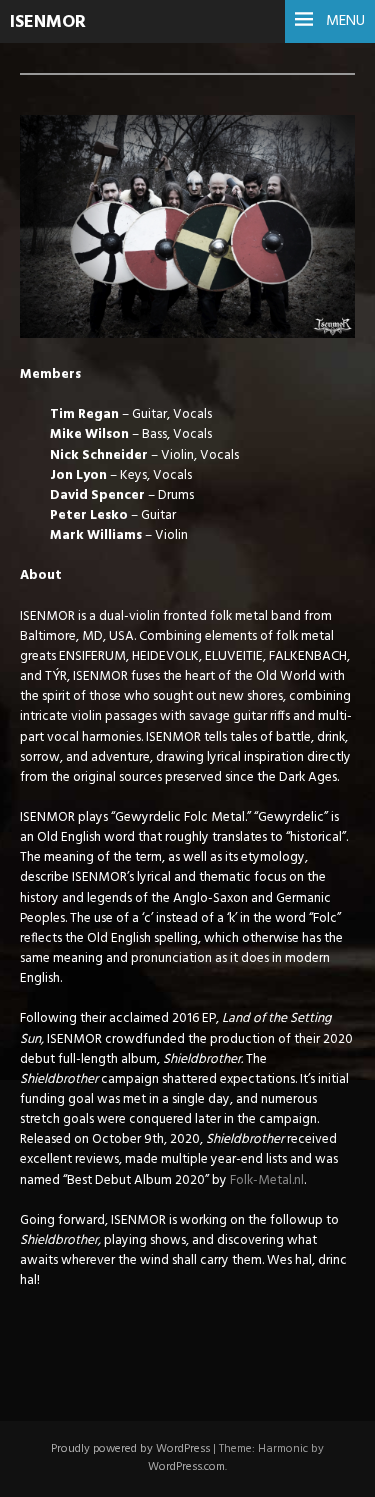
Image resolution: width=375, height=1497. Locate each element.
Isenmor (48, 22)
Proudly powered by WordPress (130, 1449)
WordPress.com (186, 1467)
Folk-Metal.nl (267, 1180)
